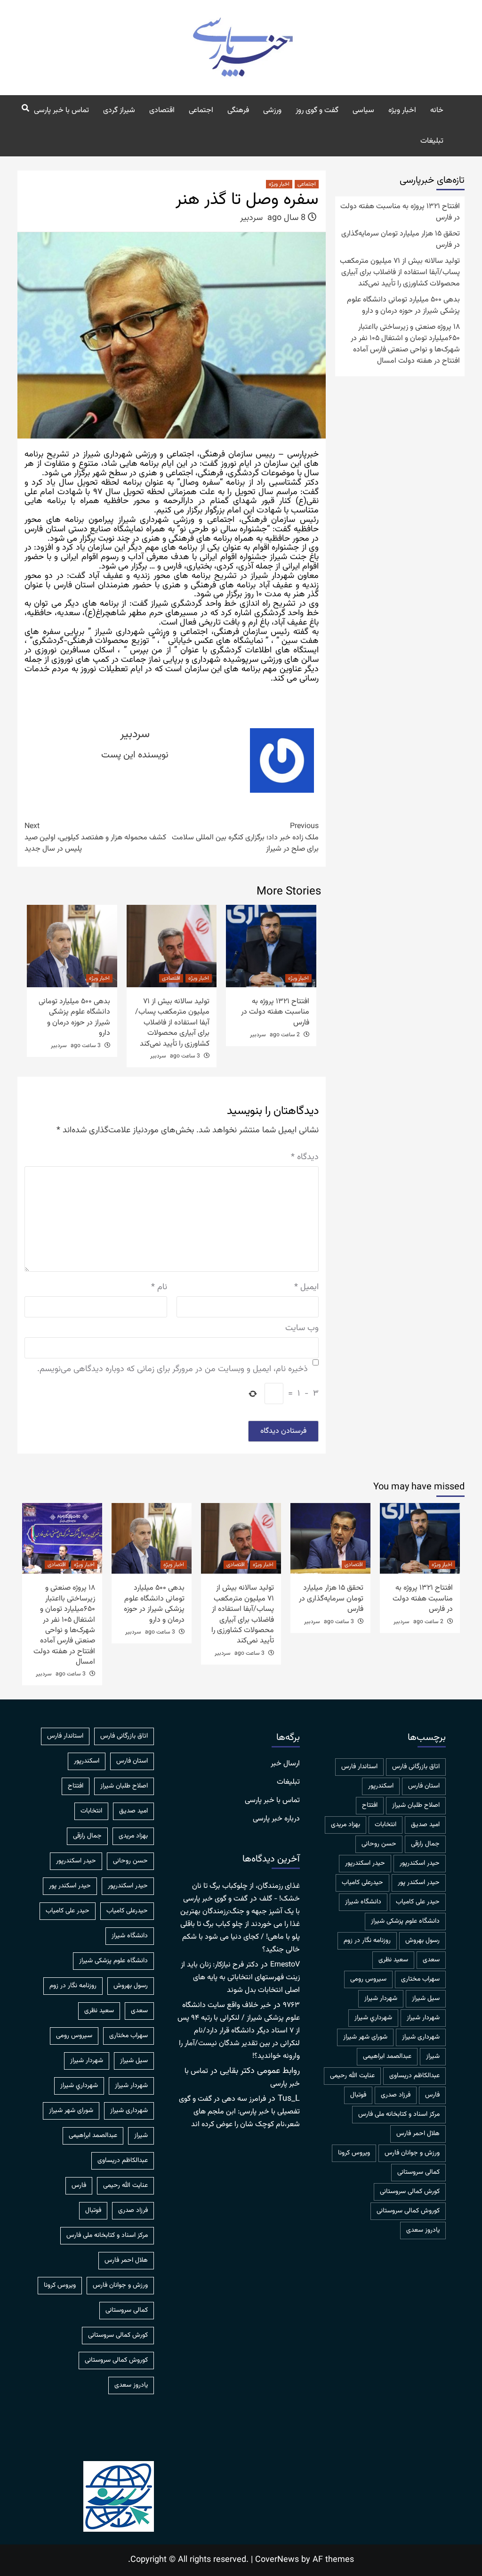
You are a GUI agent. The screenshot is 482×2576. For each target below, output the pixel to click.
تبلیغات (432, 141)
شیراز (433, 2056)
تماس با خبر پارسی (61, 110)
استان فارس (424, 1786)
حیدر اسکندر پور (419, 1883)
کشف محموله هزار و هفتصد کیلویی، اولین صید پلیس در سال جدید (95, 838)
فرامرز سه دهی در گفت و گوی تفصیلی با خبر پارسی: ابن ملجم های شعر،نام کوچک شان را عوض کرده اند (239, 2112)
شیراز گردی (119, 110)
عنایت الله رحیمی (352, 2076)
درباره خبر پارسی (276, 1819)
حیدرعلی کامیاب (362, 1883)
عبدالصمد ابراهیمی (387, 2056)
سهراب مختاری (420, 1979)
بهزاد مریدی (345, 1825)
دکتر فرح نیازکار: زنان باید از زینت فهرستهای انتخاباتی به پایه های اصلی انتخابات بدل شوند (240, 1978)
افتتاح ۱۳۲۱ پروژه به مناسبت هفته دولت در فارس (275, 1012)
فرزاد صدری (396, 2095)
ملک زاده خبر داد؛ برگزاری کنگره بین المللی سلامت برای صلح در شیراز (245, 838)
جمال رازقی (425, 1844)
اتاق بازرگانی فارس (416, 1767)
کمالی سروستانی (418, 2172)
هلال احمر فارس (418, 2134)
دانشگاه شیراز (363, 1902)
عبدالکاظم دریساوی (414, 2076)
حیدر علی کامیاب (418, 1902)
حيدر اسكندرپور (420, 1863)
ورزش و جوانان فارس (412, 2153)
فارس (432, 2095)
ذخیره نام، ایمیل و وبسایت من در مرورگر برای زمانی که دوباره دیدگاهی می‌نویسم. (173, 1369)
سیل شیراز (426, 1999)
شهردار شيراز (381, 1999)
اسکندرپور (381, 1786)
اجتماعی (201, 110)
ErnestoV (285, 1965)
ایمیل (306, 1288)
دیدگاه (305, 1158)
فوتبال (358, 2095)
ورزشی (272, 110)
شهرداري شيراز (373, 2018)
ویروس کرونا (354, 2153)
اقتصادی (162, 110)
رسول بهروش (422, 1941)
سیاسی (363, 110)
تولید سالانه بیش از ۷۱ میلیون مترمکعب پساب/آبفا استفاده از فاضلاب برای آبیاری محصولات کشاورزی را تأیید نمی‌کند (172, 1023)
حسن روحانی (379, 1844)
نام (159, 1288)
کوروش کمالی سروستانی (408, 2211)
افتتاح (370, 1805)
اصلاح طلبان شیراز (416, 1805)
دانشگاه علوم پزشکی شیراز (405, 1921)
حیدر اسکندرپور (365, 1863)
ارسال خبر (285, 1764)
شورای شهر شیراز (365, 2037)
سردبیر (251, 218)
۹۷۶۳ (291, 2005)
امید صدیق (425, 1825)
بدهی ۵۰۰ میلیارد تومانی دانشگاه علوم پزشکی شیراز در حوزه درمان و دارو (74, 1017)
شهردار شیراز (423, 2018)
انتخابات (386, 1825)
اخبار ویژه (402, 110)
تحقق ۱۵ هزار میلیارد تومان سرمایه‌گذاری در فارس (401, 240)
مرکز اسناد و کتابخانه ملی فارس (399, 2114)
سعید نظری (393, 1960)
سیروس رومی (368, 1979)
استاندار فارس (359, 1767)
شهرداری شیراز (421, 2037)
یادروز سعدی (423, 2230)
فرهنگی (238, 110)
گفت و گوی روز (317, 110)
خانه (437, 110)
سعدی (431, 1960)
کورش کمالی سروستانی (410, 2192)
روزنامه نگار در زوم (367, 1941)
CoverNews (277, 2560)
